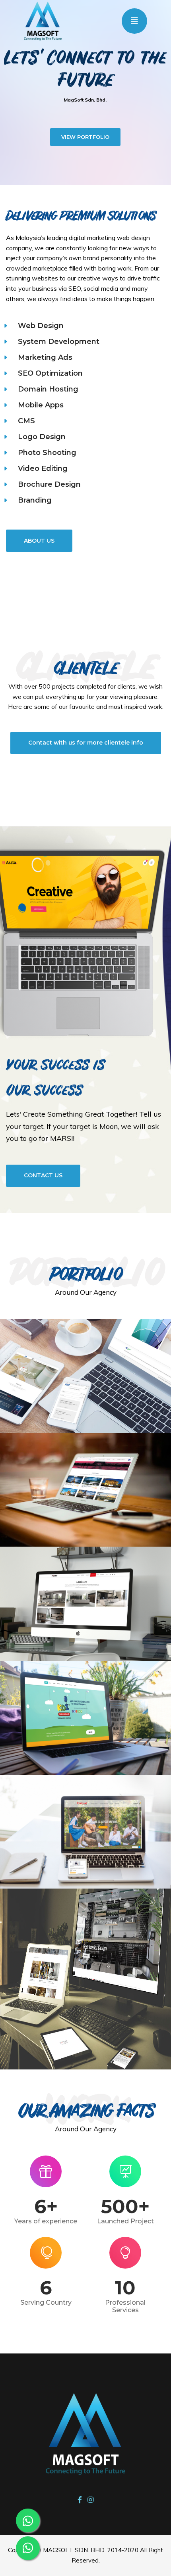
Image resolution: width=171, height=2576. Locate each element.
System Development (59, 342)
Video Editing (43, 468)
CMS (26, 421)
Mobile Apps (41, 405)
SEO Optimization (50, 373)
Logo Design (42, 437)
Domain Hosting (48, 389)
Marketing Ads (45, 357)
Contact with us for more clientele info (86, 743)
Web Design (41, 326)
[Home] (43, 20)
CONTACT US (43, 1175)
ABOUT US (39, 541)
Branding (35, 500)
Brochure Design (49, 484)
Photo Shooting (47, 453)
